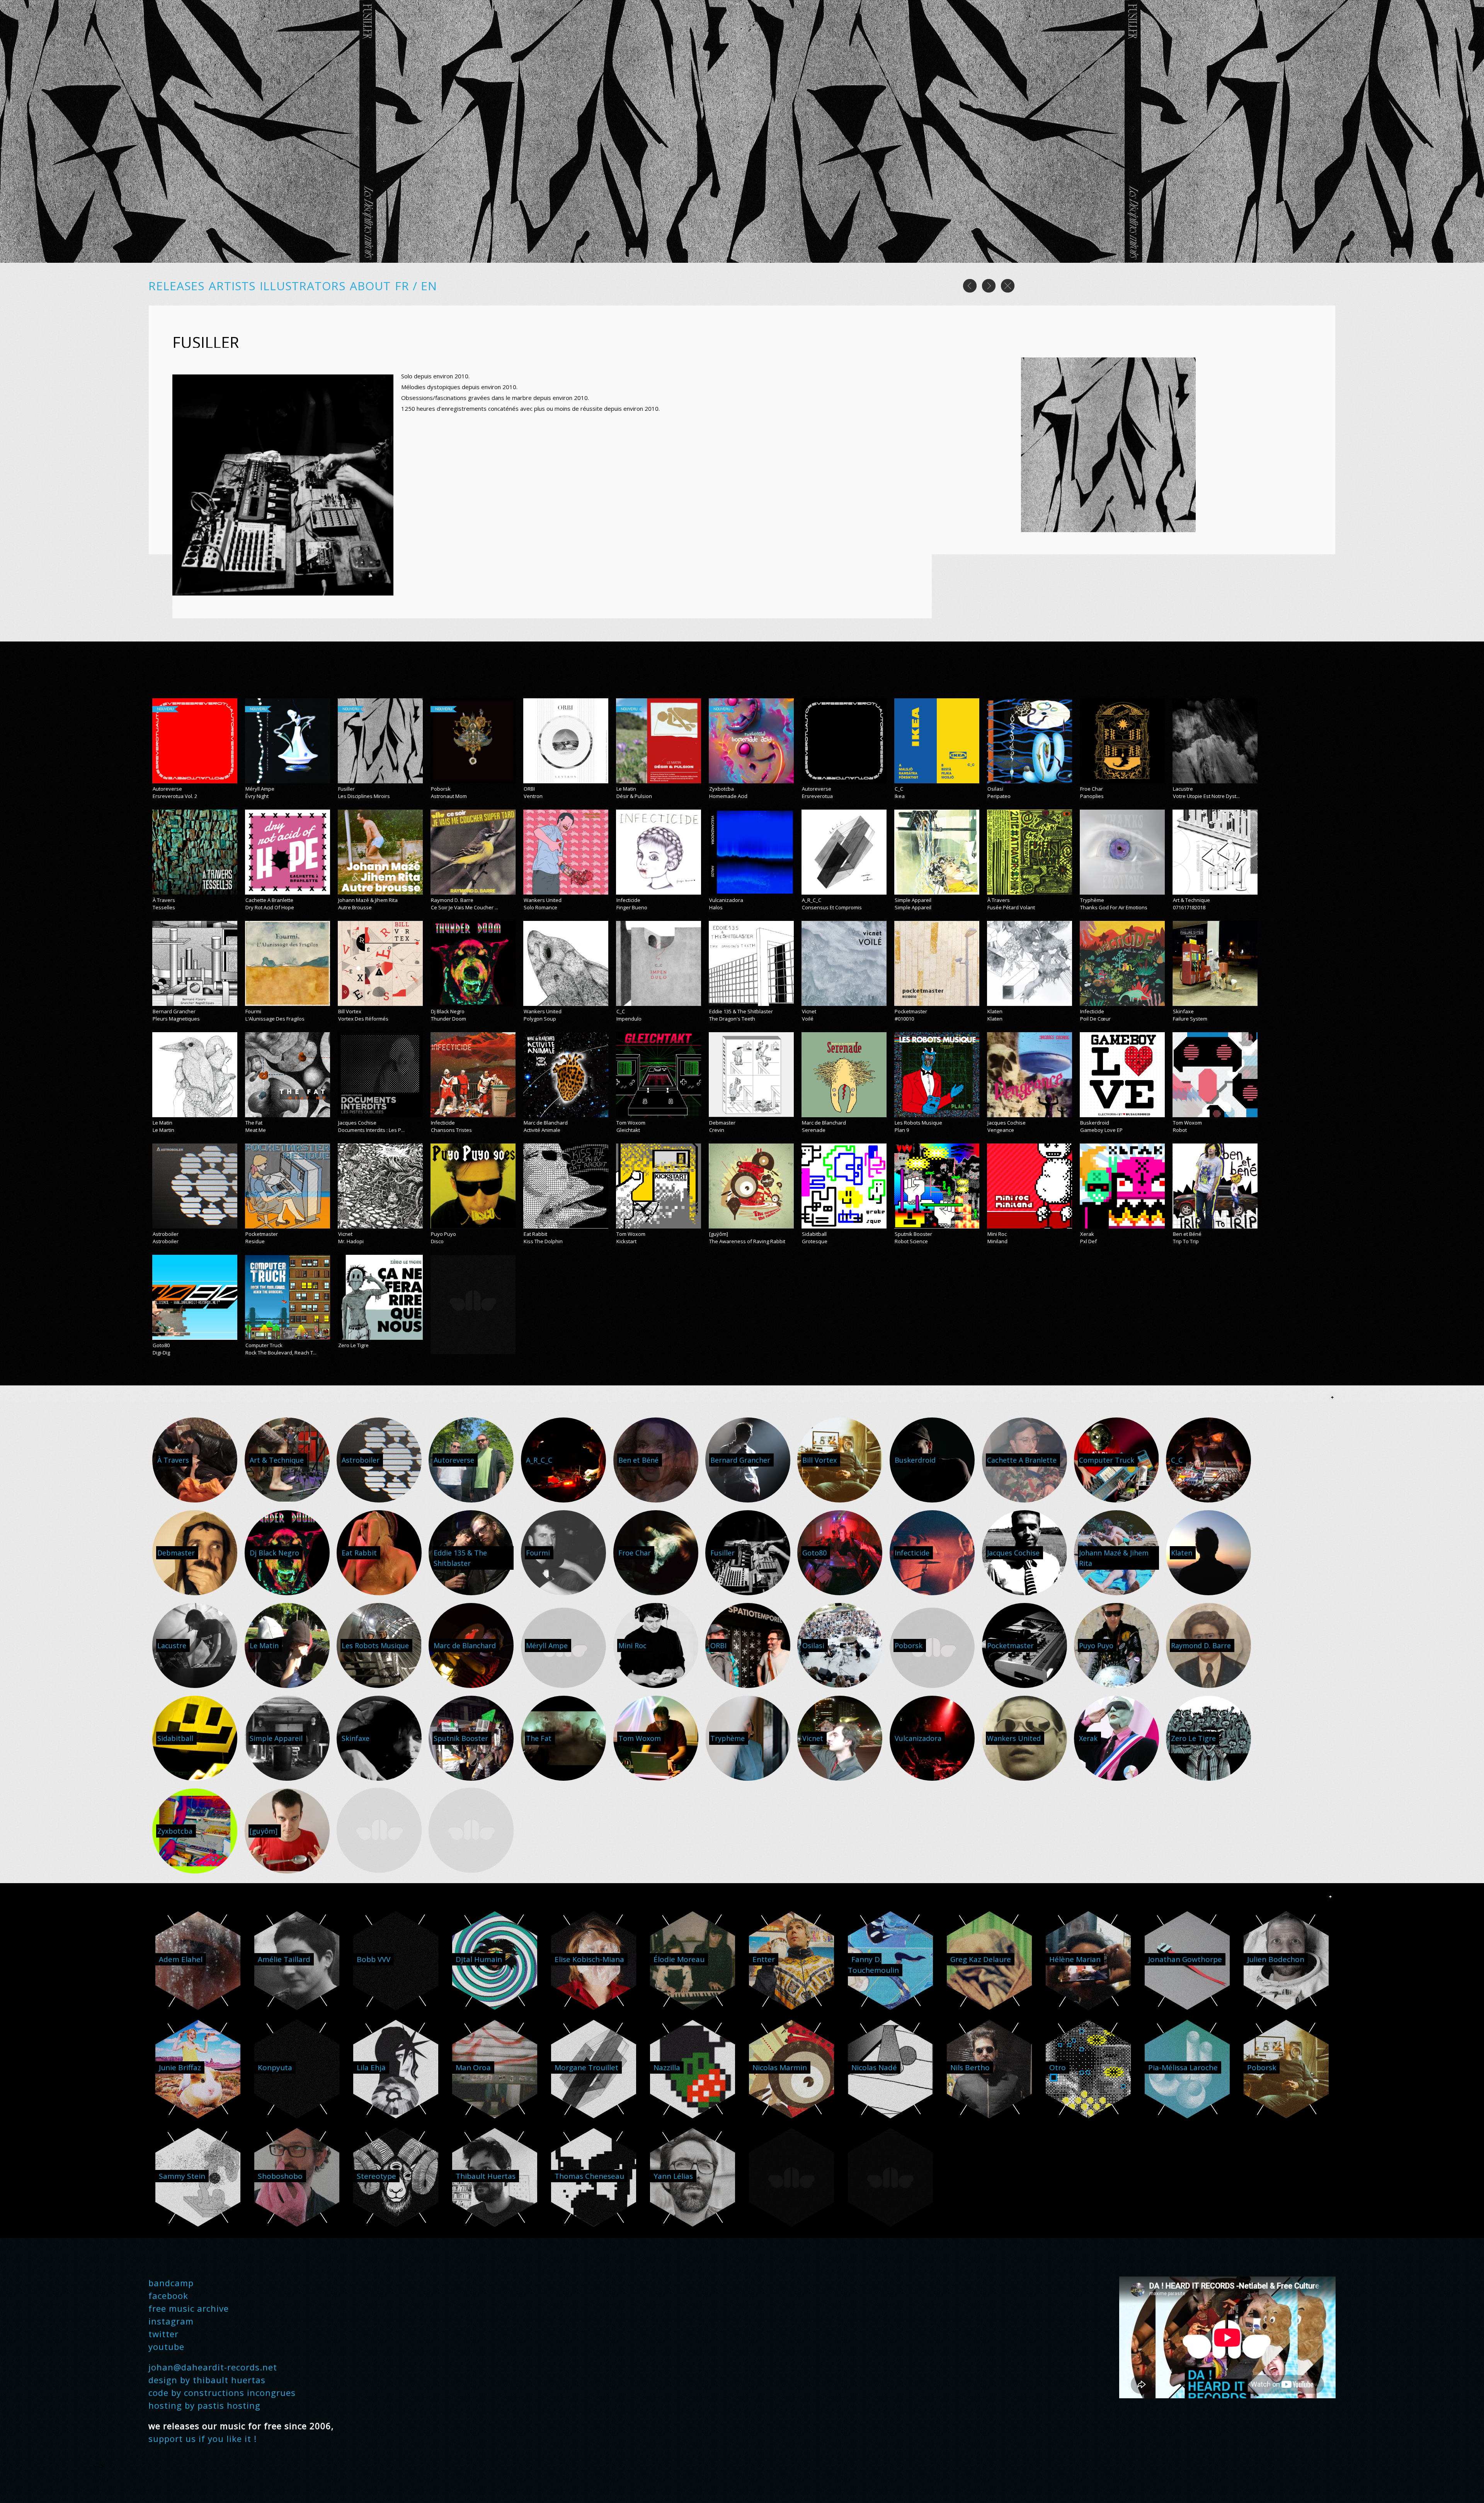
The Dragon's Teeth (732, 1019)
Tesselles (164, 907)
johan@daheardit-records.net (213, 2367)
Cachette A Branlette (269, 900)
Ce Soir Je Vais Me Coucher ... (465, 907)
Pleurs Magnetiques (176, 1019)
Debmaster (722, 1123)
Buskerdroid (1095, 1123)
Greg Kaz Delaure (981, 1959)
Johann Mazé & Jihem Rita (368, 900)
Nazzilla (667, 2067)
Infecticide (628, 900)
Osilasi (995, 789)
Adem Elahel (181, 1959)
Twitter (163, 2334)
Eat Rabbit (535, 1234)
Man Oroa (473, 2067)
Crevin (717, 1130)
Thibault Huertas (486, 2176)
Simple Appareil (913, 900)
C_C (899, 789)
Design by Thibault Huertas (207, 2380)
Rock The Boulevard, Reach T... (281, 1353)
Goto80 (161, 1345)
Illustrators (303, 286)
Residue (255, 1241)
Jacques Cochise (357, 1123)
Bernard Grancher (174, 1011)
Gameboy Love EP (1101, 1130)
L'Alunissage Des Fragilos (275, 1019)
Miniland (997, 1241)
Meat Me (256, 1130)
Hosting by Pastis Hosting (204, 2405)
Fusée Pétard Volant (1011, 907)
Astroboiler (166, 1234)
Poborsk (441, 789)
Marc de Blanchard (546, 1123)
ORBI (529, 789)
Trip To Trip (1186, 1241)
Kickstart (626, 1241)
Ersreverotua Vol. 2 (175, 796)
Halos (716, 907)
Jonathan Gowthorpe (1185, 1959)
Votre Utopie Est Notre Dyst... (1206, 796)
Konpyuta (275, 2067)
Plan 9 (902, 1130)
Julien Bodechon (1276, 1959)
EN (429, 286)
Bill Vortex (350, 1011)
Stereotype (376, 2176)
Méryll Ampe (260, 789)
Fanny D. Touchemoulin (873, 1965)
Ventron (533, 796)
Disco (437, 1241)
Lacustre (1183, 789)
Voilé (808, 1019)
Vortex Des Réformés (363, 1019)
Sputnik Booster (913, 1234)
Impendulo (629, 1019)
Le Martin (163, 1130)
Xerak (1087, 1234)
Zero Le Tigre (353, 1345)
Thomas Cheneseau (589, 2176)
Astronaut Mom (449, 796)
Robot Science (911, 1241)
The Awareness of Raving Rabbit (747, 1241)
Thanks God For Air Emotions (1114, 907)
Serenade (814, 1130)
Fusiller (346, 789)
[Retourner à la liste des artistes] (1008, 290)
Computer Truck (264, 1345)
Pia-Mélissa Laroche (1183, 2067)
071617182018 (1189, 907)
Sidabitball (814, 1234)
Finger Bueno (632, 907)
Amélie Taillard (284, 1959)
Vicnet (809, 1011)
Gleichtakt (628, 1130)
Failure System (1190, 1019)
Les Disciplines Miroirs (364, 796)
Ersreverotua (817, 796)
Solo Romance (540, 907)
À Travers (164, 900)
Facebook (168, 2295)
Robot (1180, 1130)
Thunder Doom (448, 1019)
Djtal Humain (479, 1959)
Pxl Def (1088, 1241)
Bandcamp (171, 2283)
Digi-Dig (161, 1353)
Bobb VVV (374, 1959)
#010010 (904, 1019)
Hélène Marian (1075, 1959)
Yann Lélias (673, 2176)
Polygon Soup (540, 1019)
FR (404, 286)
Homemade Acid (728, 796)
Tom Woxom (631, 1123)
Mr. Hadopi (351, 1241)
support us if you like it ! (203, 2438)
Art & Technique (1191, 900)
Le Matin (626, 789)
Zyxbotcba (722, 789)
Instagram (171, 2321)
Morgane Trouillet (586, 2067)
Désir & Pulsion (634, 796)
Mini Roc (997, 1234)
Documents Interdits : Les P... (371, 1130)
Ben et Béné (1187, 1234)
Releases (176, 286)
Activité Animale (542, 1130)
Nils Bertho (970, 2067)
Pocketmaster (911, 1011)
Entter (764, 1959)
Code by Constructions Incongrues (222, 2392)
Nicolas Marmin (780, 2067)
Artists (232, 286)
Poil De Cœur (1095, 1019)
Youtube (166, 2346)
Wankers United (543, 900)
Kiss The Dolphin (543, 1241)
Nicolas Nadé (874, 2067)
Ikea (900, 796)
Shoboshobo (280, 2176)
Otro (1058, 2067)
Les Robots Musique (918, 1123)
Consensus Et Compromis (832, 907)
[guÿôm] (719, 1234)
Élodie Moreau (679, 1959)
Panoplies (1092, 796)
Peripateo (999, 796)
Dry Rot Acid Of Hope (270, 907)
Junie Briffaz (180, 2067)
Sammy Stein (182, 2176)
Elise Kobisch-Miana (589, 1959)
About (370, 286)
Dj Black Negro (448, 1011)
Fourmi (253, 1011)
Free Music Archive (189, 2308)
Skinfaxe (1183, 1011)
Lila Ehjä (371, 2067)
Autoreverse (167, 789)
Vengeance (1001, 1130)
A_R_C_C (812, 900)
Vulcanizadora (726, 900)
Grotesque (815, 1241)
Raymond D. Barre (452, 900)
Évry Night (257, 796)
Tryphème (1092, 900)
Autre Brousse (355, 907)
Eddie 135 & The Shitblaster (741, 1011)
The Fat (254, 1123)
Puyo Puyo (443, 1234)
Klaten (995, 1011)
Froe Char (1092, 789)
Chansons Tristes (451, 1130)
